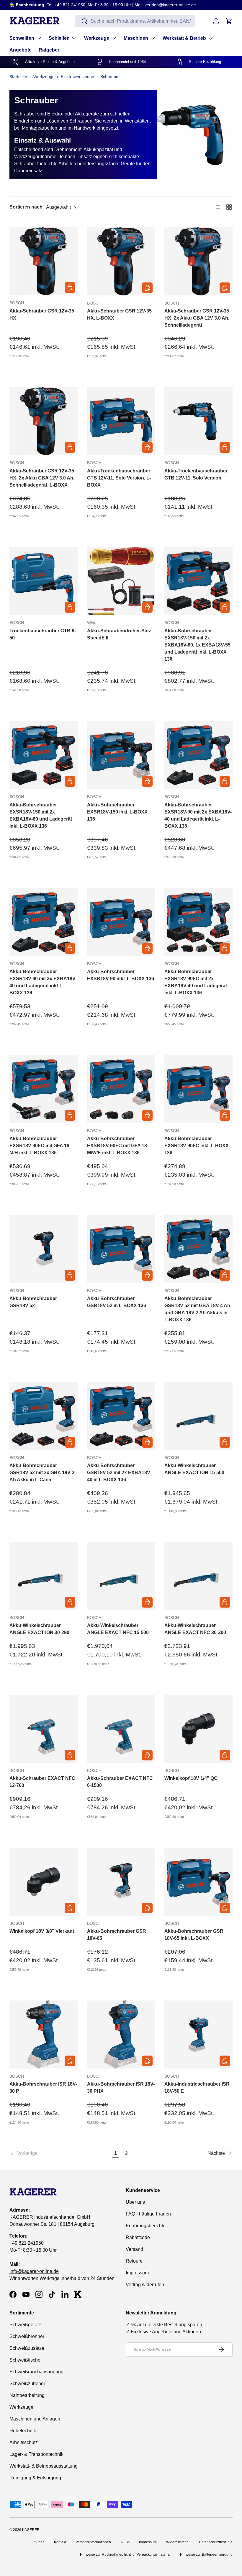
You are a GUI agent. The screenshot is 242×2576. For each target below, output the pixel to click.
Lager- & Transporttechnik (36, 2454)
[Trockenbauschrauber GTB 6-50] (44, 581)
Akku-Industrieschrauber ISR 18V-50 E (197, 2088)
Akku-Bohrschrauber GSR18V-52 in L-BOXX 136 (117, 1302)
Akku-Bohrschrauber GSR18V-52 (33, 1302)
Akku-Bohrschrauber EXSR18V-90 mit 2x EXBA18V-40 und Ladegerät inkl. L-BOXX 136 (198, 815)
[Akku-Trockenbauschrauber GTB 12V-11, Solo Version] (198, 421)
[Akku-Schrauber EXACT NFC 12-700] (44, 1729)
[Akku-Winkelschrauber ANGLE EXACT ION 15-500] (198, 1416)
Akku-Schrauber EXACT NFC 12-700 (42, 1782)
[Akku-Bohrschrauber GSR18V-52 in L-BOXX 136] (121, 1249)
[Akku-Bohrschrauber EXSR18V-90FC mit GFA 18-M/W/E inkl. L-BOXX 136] (121, 1089)
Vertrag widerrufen (145, 2285)
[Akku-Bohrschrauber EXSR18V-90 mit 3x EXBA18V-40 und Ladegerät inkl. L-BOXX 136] (44, 922)
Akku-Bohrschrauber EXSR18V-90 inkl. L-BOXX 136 (121, 975)
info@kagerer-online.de (34, 2271)
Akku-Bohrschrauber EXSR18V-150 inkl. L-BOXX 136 (117, 812)
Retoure (134, 2261)
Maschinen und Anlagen (35, 2419)
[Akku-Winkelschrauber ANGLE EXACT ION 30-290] (44, 1576)
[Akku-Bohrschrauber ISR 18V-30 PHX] (121, 2034)
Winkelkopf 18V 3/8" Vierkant (42, 1931)
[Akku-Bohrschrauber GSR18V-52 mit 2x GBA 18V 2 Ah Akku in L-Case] (44, 1416)
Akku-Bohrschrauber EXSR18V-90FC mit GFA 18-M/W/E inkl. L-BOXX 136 (118, 1146)
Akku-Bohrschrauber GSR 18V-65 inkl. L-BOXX (194, 1935)
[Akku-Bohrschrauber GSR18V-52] (44, 1249)
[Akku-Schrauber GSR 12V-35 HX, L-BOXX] (121, 261)
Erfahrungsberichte (146, 2226)
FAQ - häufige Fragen (148, 2214)
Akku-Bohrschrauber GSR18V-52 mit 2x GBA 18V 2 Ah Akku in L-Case (42, 1473)
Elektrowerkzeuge (77, 77)
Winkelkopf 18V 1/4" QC (191, 1778)
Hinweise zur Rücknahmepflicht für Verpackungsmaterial (125, 2554)
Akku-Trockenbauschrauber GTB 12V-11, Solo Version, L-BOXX (119, 478)
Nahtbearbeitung (27, 2395)
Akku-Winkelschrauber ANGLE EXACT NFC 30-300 (195, 1629)
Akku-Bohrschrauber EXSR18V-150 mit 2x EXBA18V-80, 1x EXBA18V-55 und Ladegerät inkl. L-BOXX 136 (197, 645)
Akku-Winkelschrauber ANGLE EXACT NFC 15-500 (118, 1629)
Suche (39, 2542)
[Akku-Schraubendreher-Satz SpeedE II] (121, 581)
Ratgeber (49, 50)
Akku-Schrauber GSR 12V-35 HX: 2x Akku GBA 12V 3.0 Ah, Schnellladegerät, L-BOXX (42, 478)
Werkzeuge (44, 77)
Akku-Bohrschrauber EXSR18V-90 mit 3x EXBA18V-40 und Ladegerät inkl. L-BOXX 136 (43, 982)
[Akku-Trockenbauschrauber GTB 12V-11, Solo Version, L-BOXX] (121, 421)
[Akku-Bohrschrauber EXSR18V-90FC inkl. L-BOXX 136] (198, 1089)
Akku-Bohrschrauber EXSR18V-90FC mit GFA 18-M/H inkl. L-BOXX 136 (40, 1146)
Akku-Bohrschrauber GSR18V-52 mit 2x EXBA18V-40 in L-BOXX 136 (119, 1473)
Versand (134, 2249)
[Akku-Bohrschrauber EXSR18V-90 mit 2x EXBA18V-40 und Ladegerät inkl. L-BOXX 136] (198, 755)
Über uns (135, 2202)
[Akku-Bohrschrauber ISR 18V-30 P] (44, 2034)
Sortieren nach (26, 207)
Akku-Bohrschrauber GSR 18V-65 (117, 1935)
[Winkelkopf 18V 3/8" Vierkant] (44, 1882)
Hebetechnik (23, 2431)
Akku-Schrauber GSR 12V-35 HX (42, 314)
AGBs (125, 2542)
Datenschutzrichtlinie (216, 2542)
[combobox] (135, 21)
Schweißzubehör (27, 2384)
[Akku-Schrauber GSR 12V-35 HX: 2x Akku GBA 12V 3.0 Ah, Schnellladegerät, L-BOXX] (44, 421)
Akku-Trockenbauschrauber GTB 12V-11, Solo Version (196, 474)
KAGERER (31, 2530)
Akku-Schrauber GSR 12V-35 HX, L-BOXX (119, 314)
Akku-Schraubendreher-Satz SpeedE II (119, 634)
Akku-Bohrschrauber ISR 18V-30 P (43, 2088)
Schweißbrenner (27, 2336)
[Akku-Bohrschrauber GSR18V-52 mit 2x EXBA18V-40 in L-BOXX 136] (121, 1416)
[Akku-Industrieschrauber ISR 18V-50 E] (198, 2034)
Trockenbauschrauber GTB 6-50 (43, 634)
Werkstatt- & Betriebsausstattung (44, 2466)
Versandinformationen (93, 2542)
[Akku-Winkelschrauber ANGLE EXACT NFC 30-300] (198, 1576)
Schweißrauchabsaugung (36, 2372)
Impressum (137, 2273)
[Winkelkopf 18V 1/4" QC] (198, 1729)
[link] (60, 2153)
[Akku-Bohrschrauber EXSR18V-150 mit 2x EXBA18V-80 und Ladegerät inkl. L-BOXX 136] (44, 755)
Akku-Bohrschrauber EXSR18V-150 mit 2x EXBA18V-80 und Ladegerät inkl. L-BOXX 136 (41, 815)
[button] (229, 21)
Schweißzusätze (27, 2348)
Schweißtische (25, 2360)
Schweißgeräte (25, 2325)
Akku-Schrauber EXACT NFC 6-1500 (120, 1782)
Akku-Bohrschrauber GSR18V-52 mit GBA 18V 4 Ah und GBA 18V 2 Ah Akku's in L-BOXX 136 (197, 1309)
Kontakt (60, 2542)
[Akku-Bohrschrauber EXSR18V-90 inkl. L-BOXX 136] (121, 922)
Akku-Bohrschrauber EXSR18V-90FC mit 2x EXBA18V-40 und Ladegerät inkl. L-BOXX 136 (196, 982)
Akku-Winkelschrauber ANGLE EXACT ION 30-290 (39, 1629)
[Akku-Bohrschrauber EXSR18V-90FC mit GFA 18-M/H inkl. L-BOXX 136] (44, 1089)
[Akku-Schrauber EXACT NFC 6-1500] (121, 1729)
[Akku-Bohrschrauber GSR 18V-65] (121, 1882)
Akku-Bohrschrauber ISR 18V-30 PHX (121, 2088)
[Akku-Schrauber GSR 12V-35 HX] (44, 261)
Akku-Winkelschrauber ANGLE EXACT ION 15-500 (194, 1469)
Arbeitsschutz (24, 2442)
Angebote (21, 50)
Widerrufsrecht (178, 2542)
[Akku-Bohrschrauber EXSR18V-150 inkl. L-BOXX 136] (121, 755)
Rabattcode (138, 2237)
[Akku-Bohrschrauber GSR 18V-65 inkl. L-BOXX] (198, 1882)
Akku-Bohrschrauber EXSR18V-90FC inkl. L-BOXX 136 (197, 1146)
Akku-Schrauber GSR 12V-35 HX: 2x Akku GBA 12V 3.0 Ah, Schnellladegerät (197, 318)
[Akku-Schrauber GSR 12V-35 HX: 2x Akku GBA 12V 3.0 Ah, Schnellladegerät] (198, 261)
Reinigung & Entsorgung (35, 2478)
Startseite (18, 77)
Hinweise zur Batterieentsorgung (206, 2554)
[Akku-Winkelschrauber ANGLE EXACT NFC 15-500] (121, 1576)
